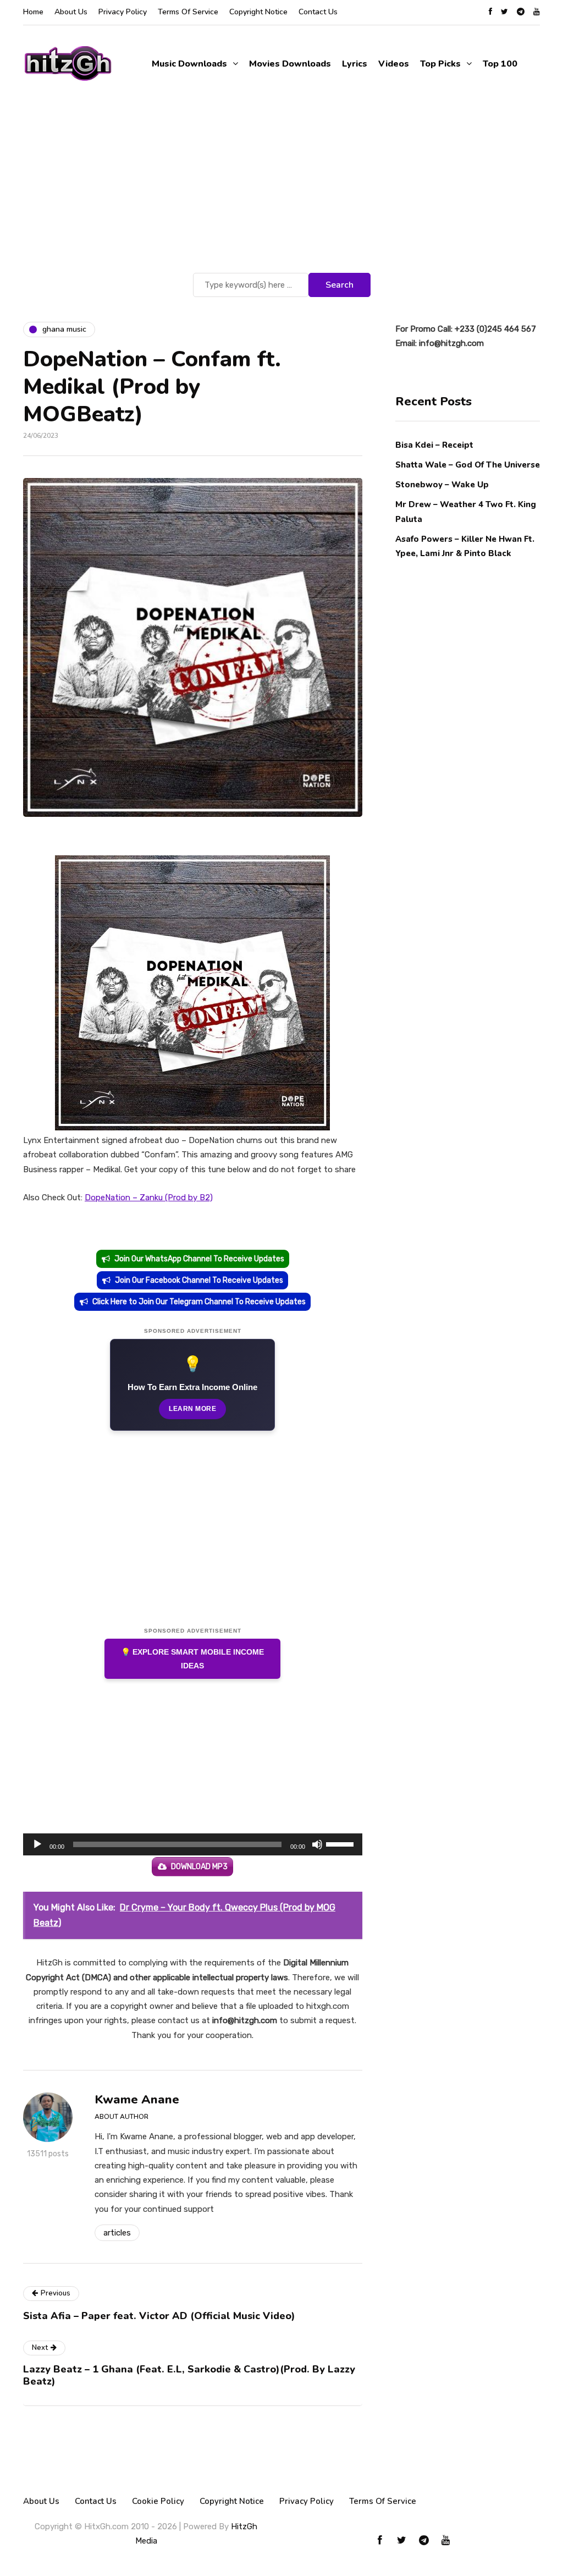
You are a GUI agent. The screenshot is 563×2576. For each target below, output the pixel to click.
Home (33, 12)
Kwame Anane (137, 2100)
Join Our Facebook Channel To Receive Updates (199, 1280)
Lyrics (355, 64)
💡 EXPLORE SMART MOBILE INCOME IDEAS (192, 1659)
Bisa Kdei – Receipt (435, 445)
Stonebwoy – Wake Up (442, 485)
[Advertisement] (281, 188)
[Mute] (317, 1844)
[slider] (341, 1843)
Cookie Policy (158, 2501)
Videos (394, 64)
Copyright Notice (258, 12)
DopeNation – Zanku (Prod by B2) (149, 1198)
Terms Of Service (188, 12)
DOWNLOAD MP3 (199, 1867)
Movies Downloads (290, 64)
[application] (193, 1844)
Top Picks (440, 64)
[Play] (37, 1844)
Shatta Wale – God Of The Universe (468, 465)
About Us (71, 12)
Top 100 (500, 64)
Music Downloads (189, 64)
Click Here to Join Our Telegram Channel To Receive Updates (199, 1302)
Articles (117, 2233)
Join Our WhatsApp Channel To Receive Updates (199, 1259)
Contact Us (318, 12)
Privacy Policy (123, 12)
